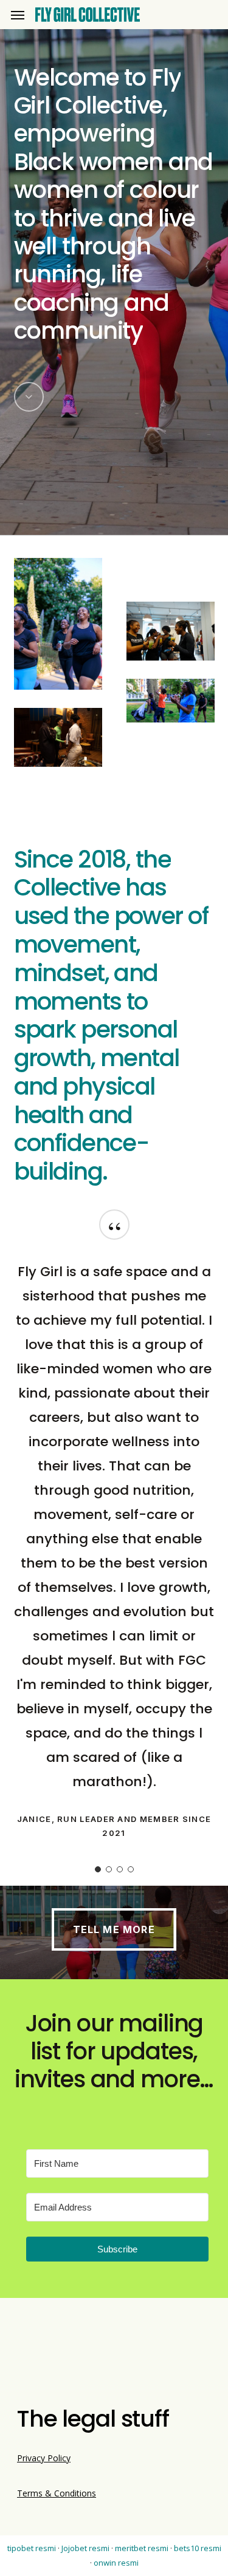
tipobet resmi (32, 2548)
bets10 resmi (198, 2548)
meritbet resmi (142, 2548)
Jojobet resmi (85, 2548)
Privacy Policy (44, 2458)
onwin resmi (116, 2563)
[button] (18, 15)
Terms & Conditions (57, 2493)
